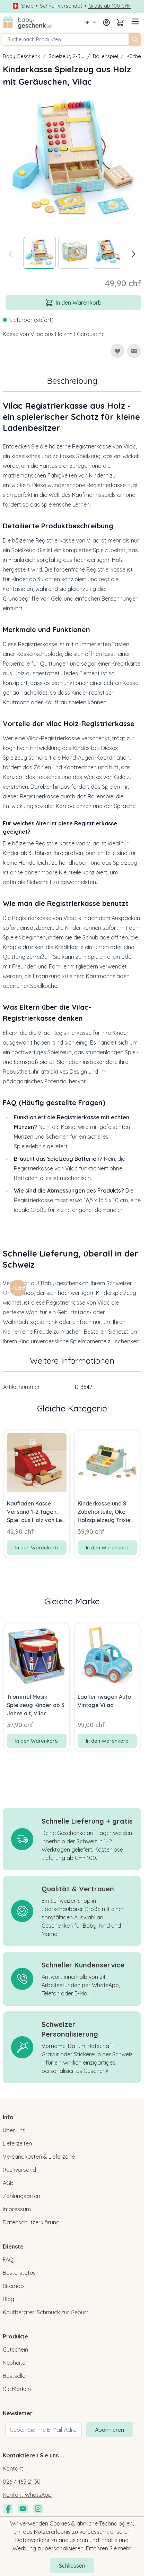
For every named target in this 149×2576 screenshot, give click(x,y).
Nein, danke (37, 1313)
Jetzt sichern (37, 1303)
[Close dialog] (138, 1253)
